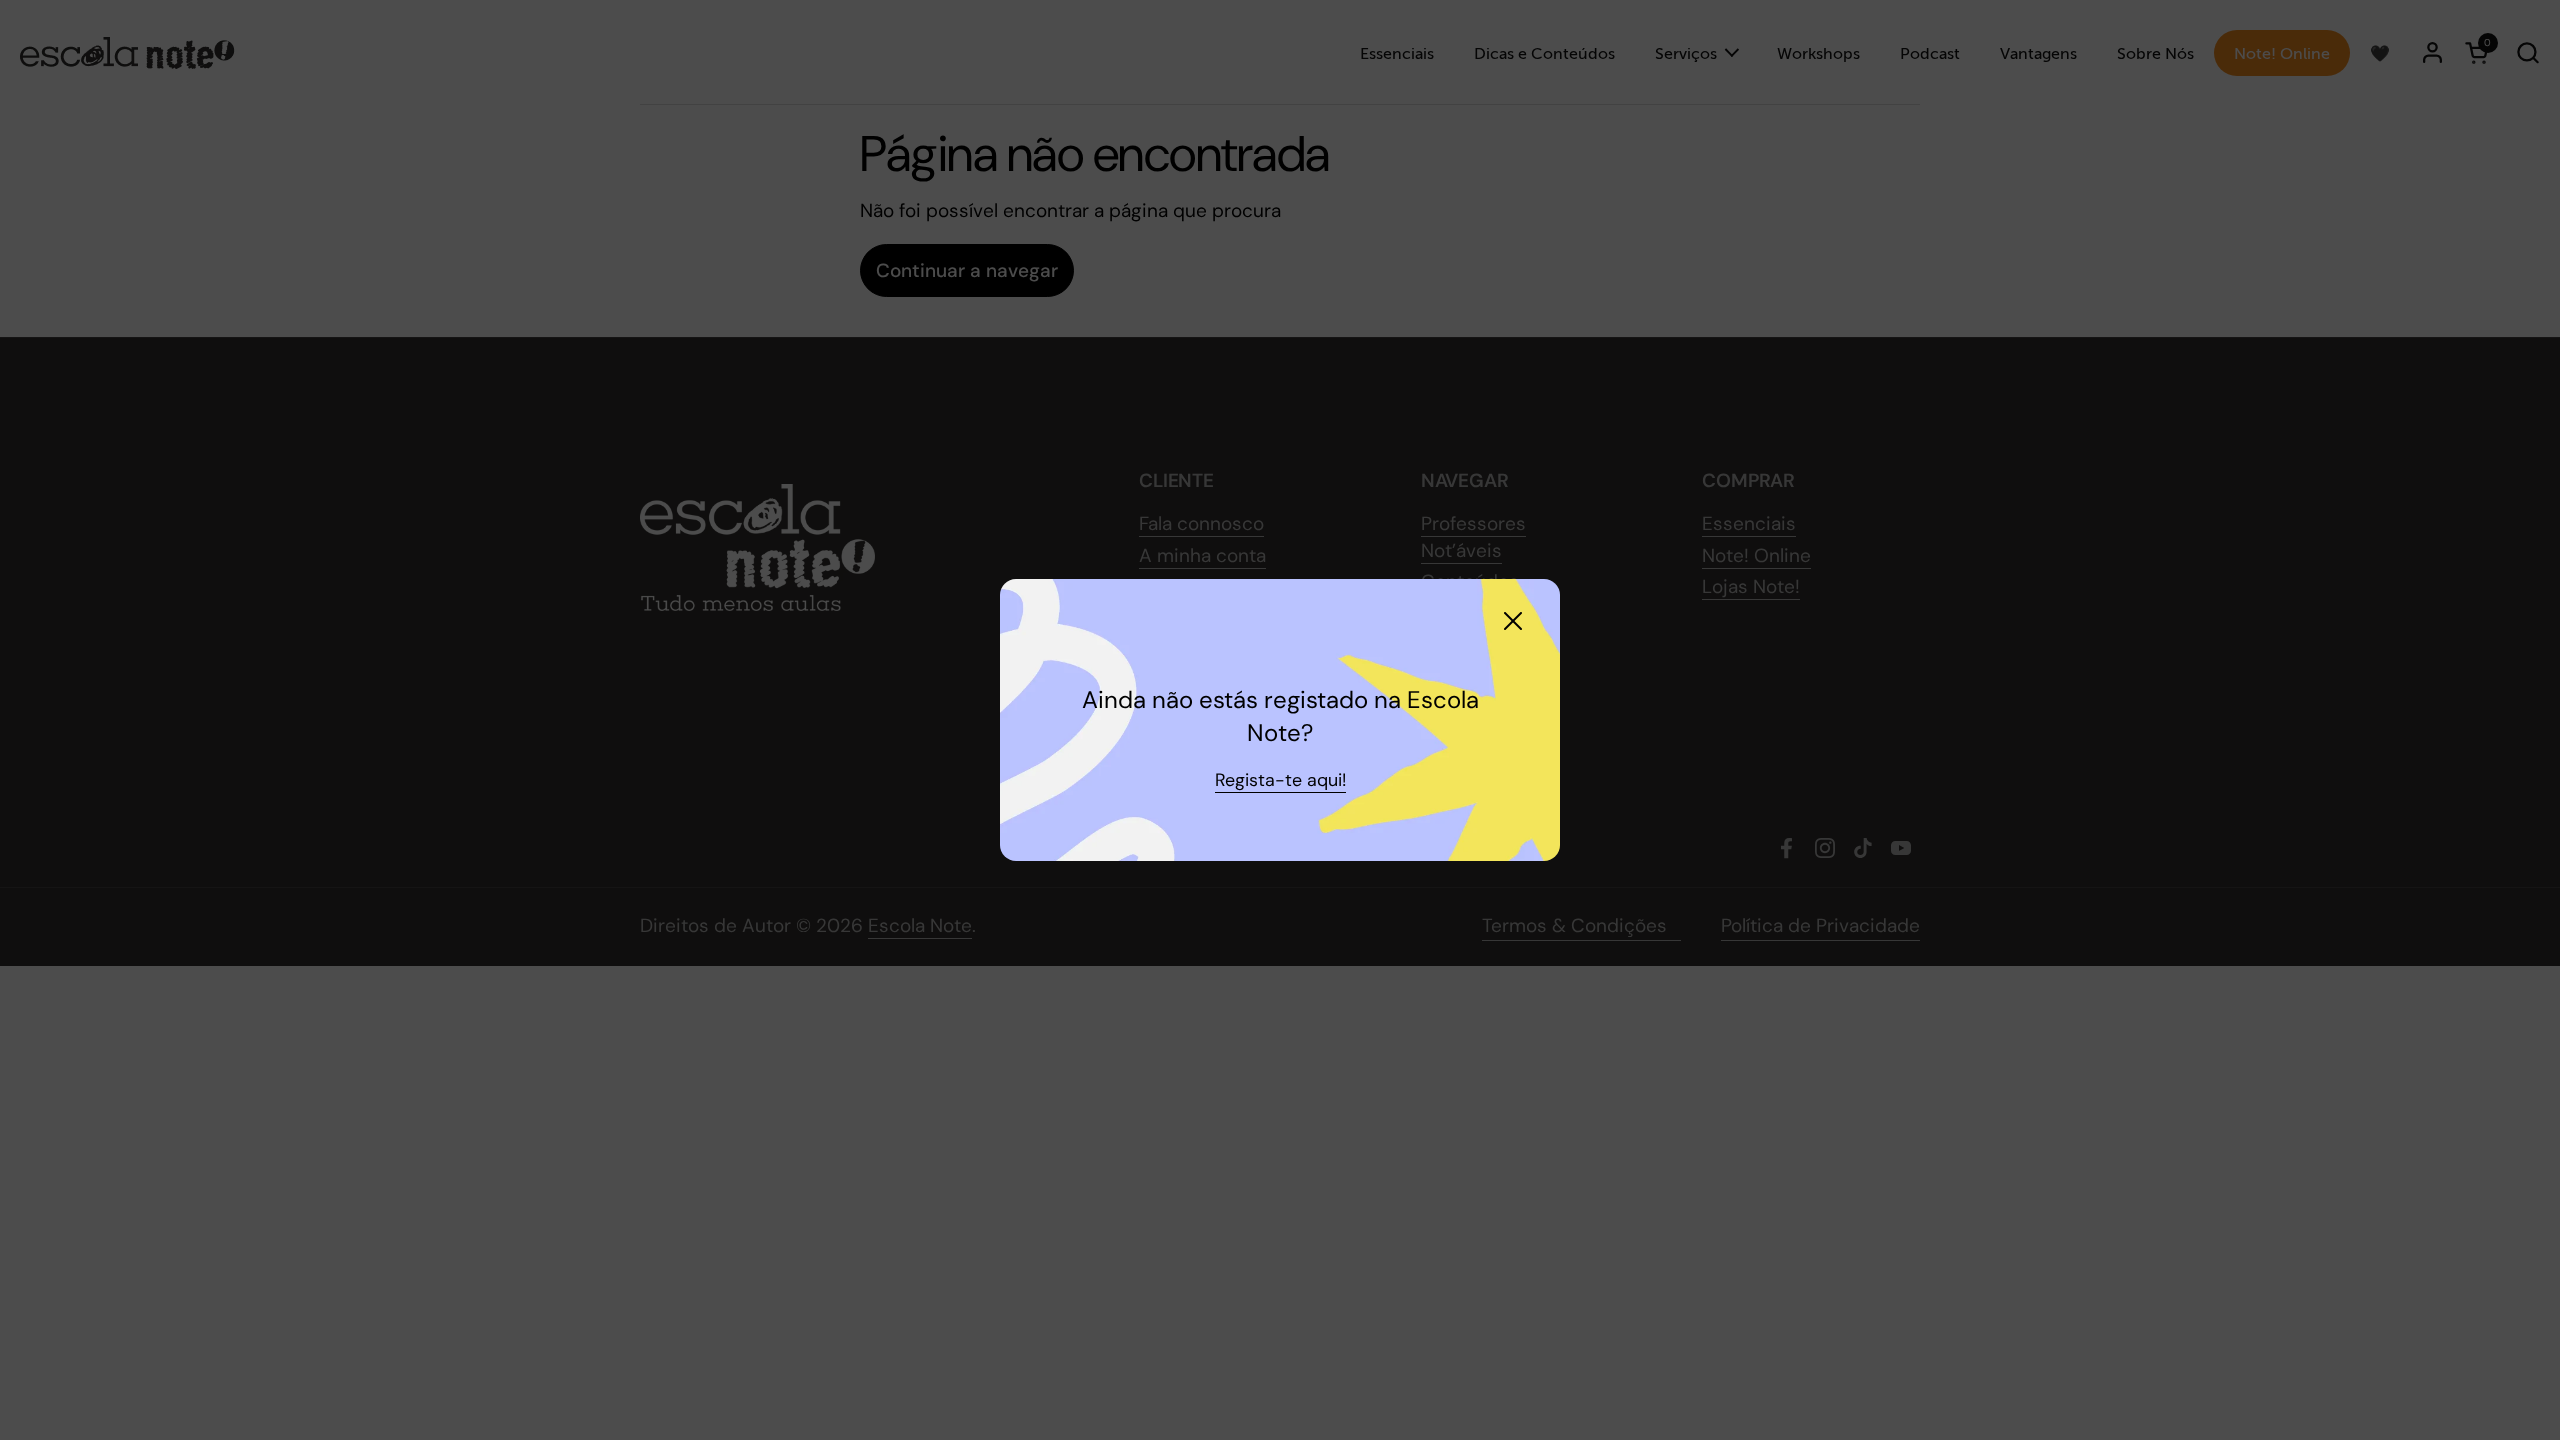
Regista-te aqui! (1280, 780)
